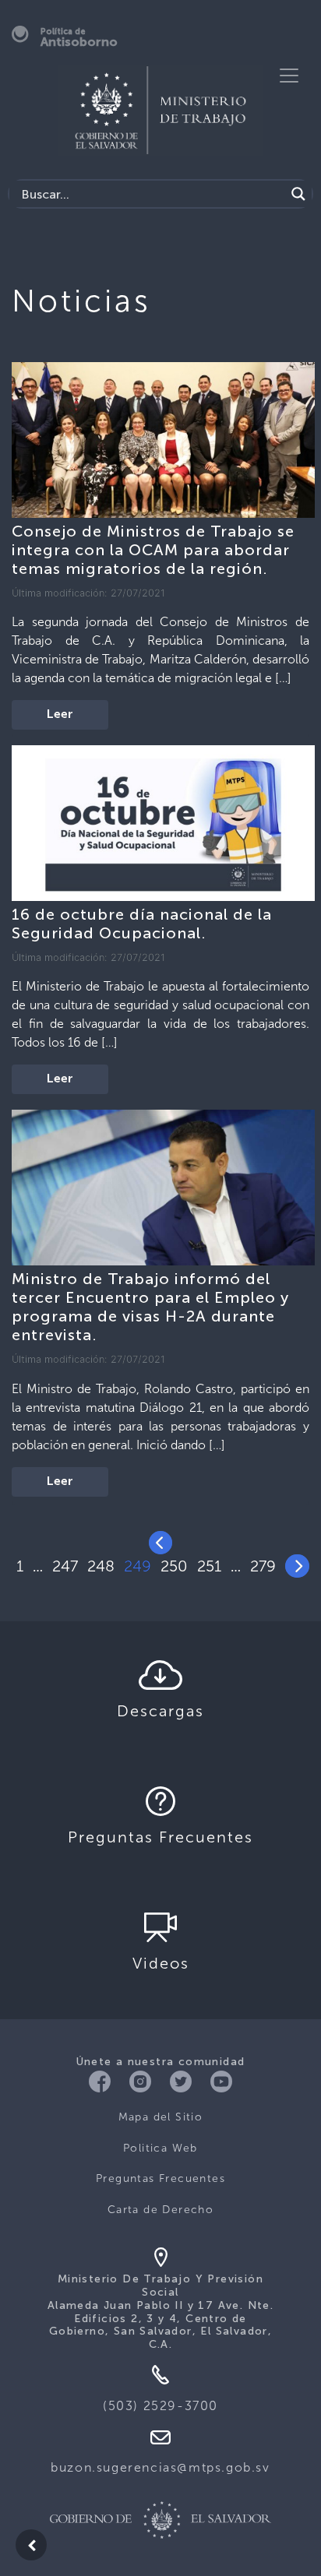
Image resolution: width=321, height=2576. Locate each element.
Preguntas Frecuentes (160, 2178)
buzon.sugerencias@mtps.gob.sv (160, 2467)
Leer (60, 715)
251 (209, 1566)
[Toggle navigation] (289, 76)
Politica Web (160, 2148)
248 (101, 1566)
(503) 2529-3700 (160, 2406)
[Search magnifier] (298, 194)
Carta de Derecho (160, 2210)
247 (65, 1566)
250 (174, 1566)
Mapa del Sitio (161, 2117)
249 (138, 1566)
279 (263, 1566)
